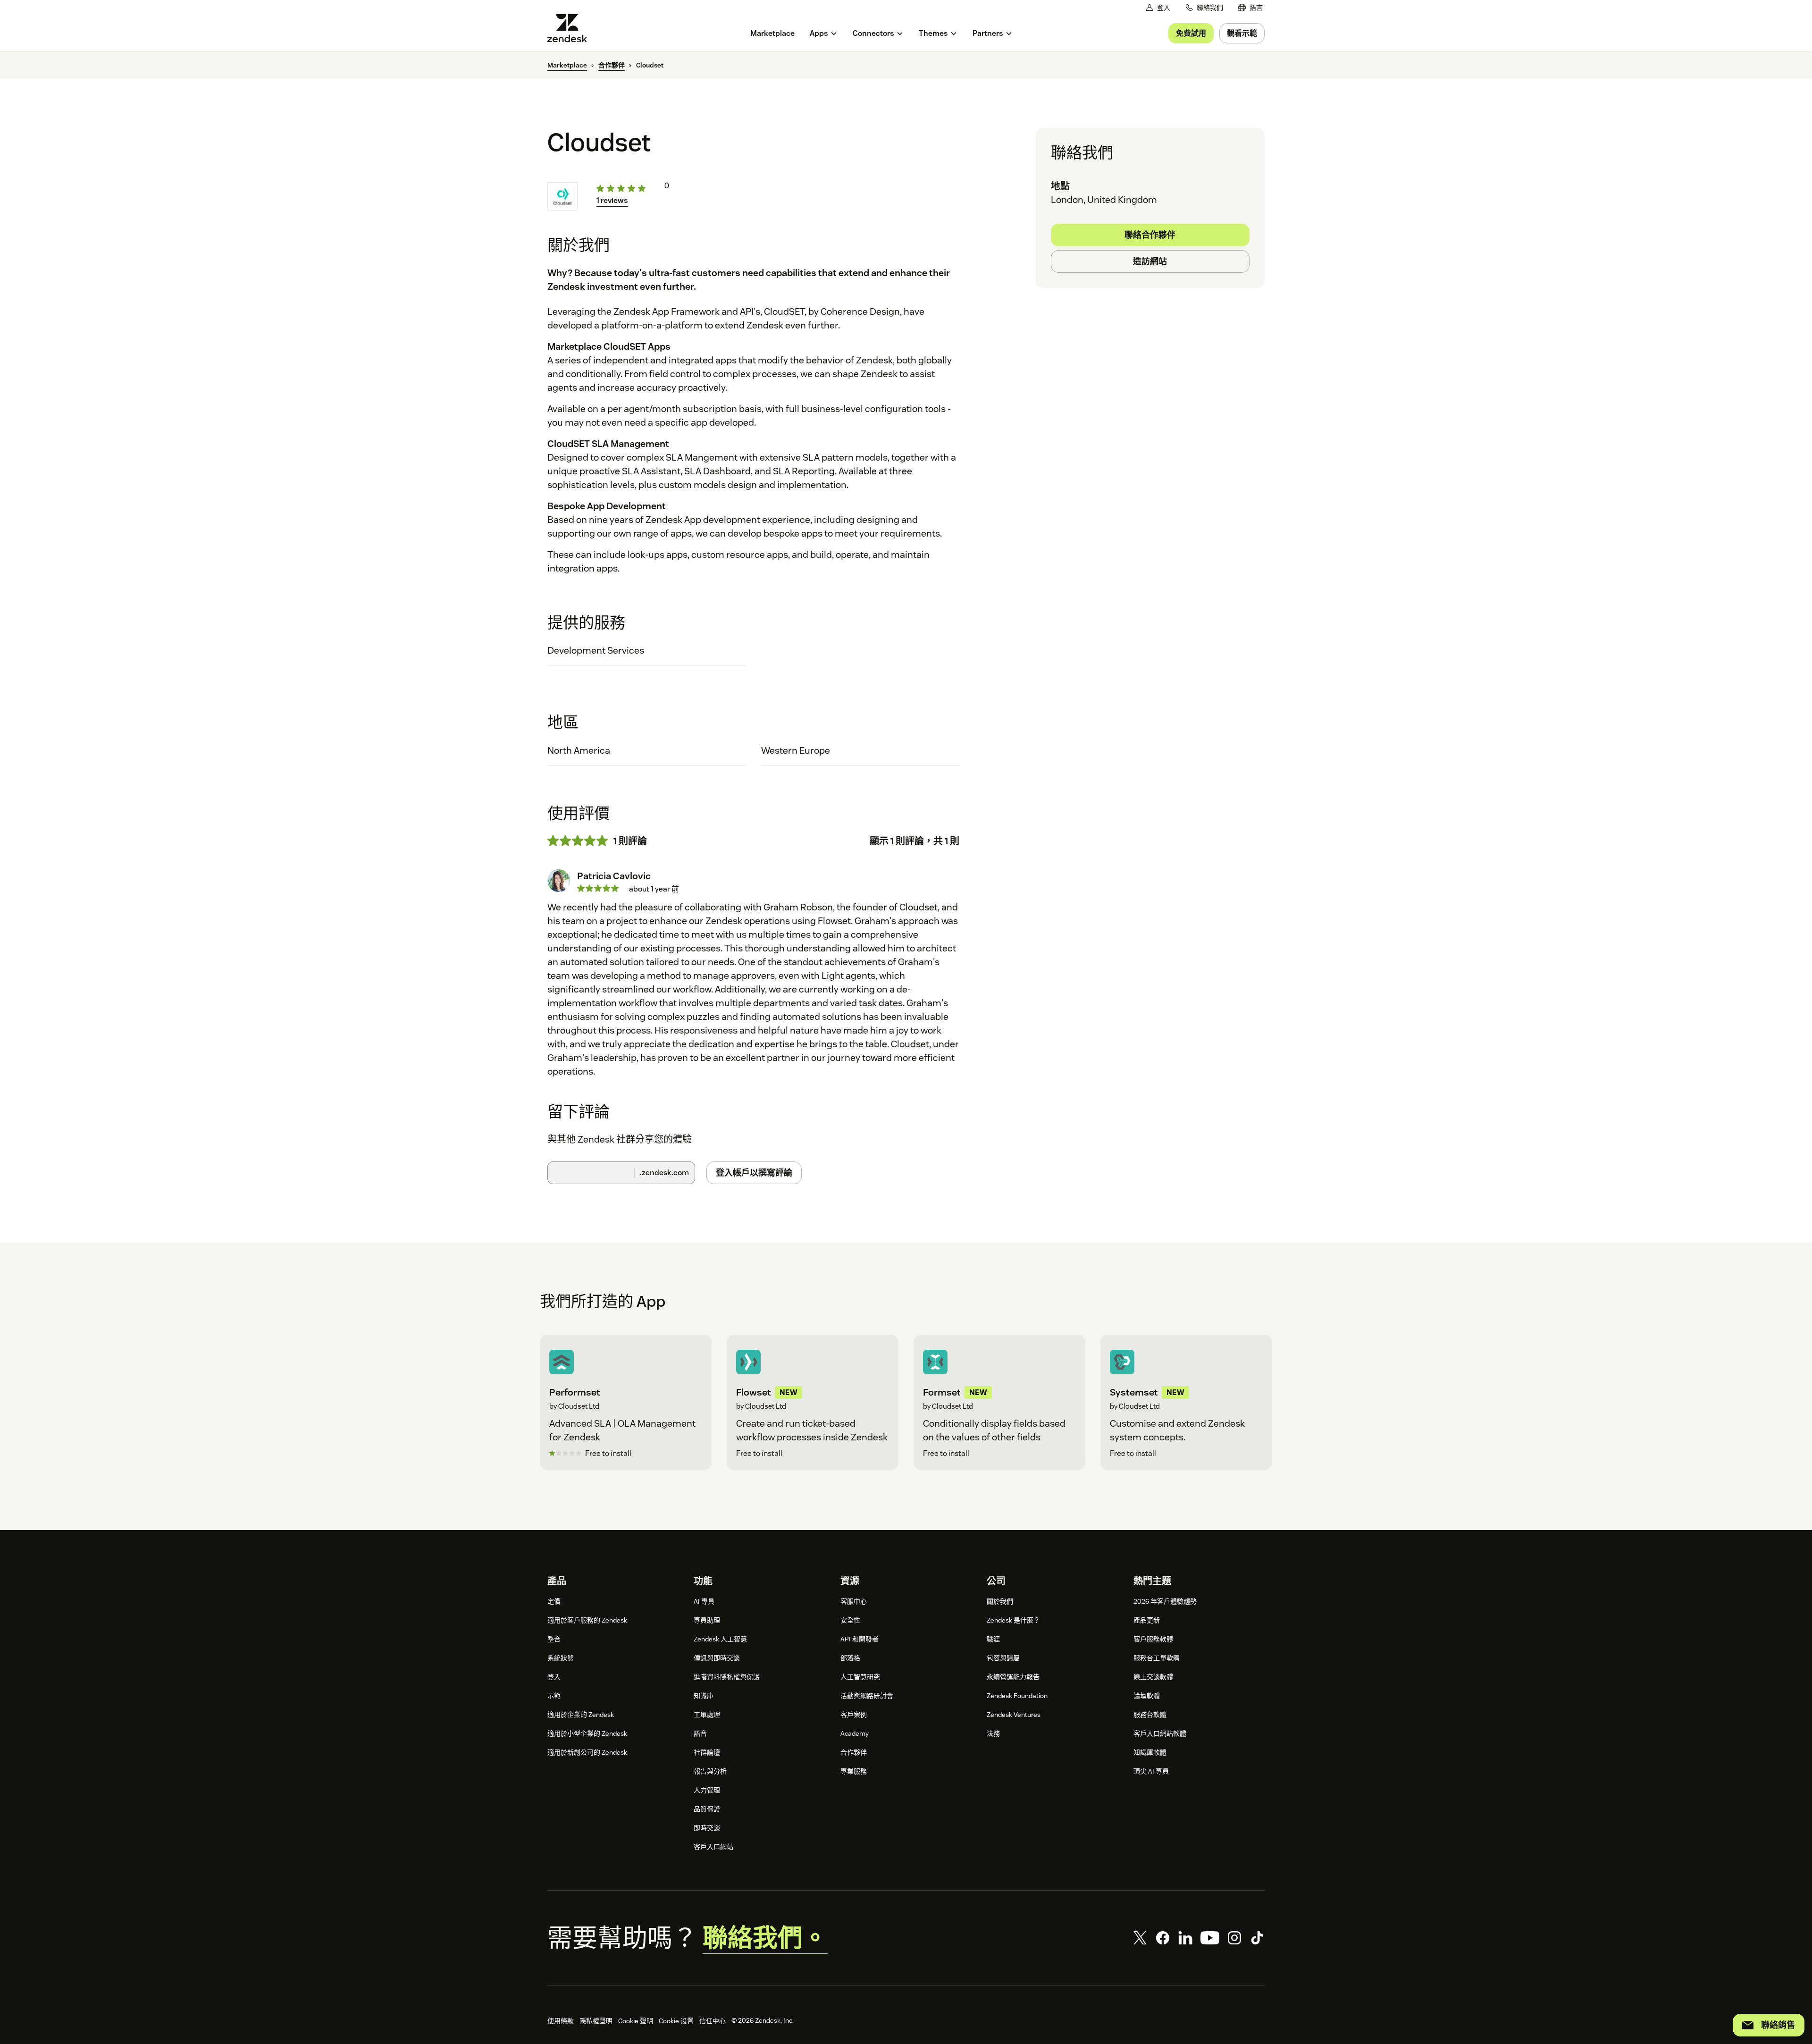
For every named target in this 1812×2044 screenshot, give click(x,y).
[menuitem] (1250, 8)
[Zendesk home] (571, 28)
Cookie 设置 (676, 2021)
